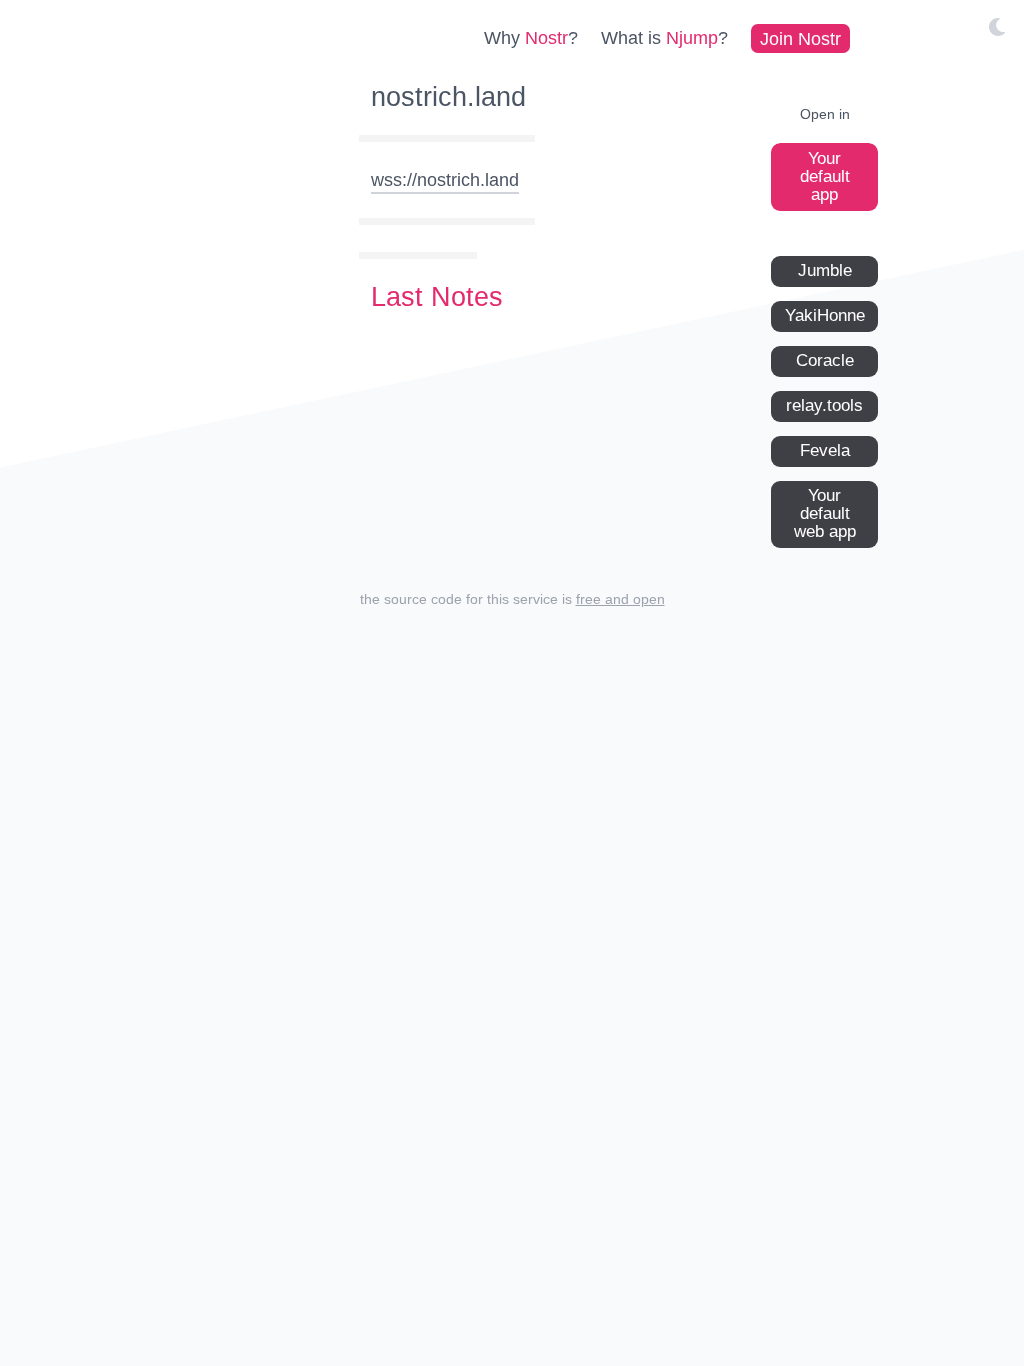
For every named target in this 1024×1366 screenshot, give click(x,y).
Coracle (825, 360)
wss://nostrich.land (445, 180)
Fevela (825, 450)
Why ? (531, 38)
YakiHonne (825, 315)
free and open (620, 599)
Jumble (825, 270)
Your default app (825, 176)
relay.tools (824, 405)
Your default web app (825, 513)
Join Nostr (800, 38)
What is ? (664, 38)
